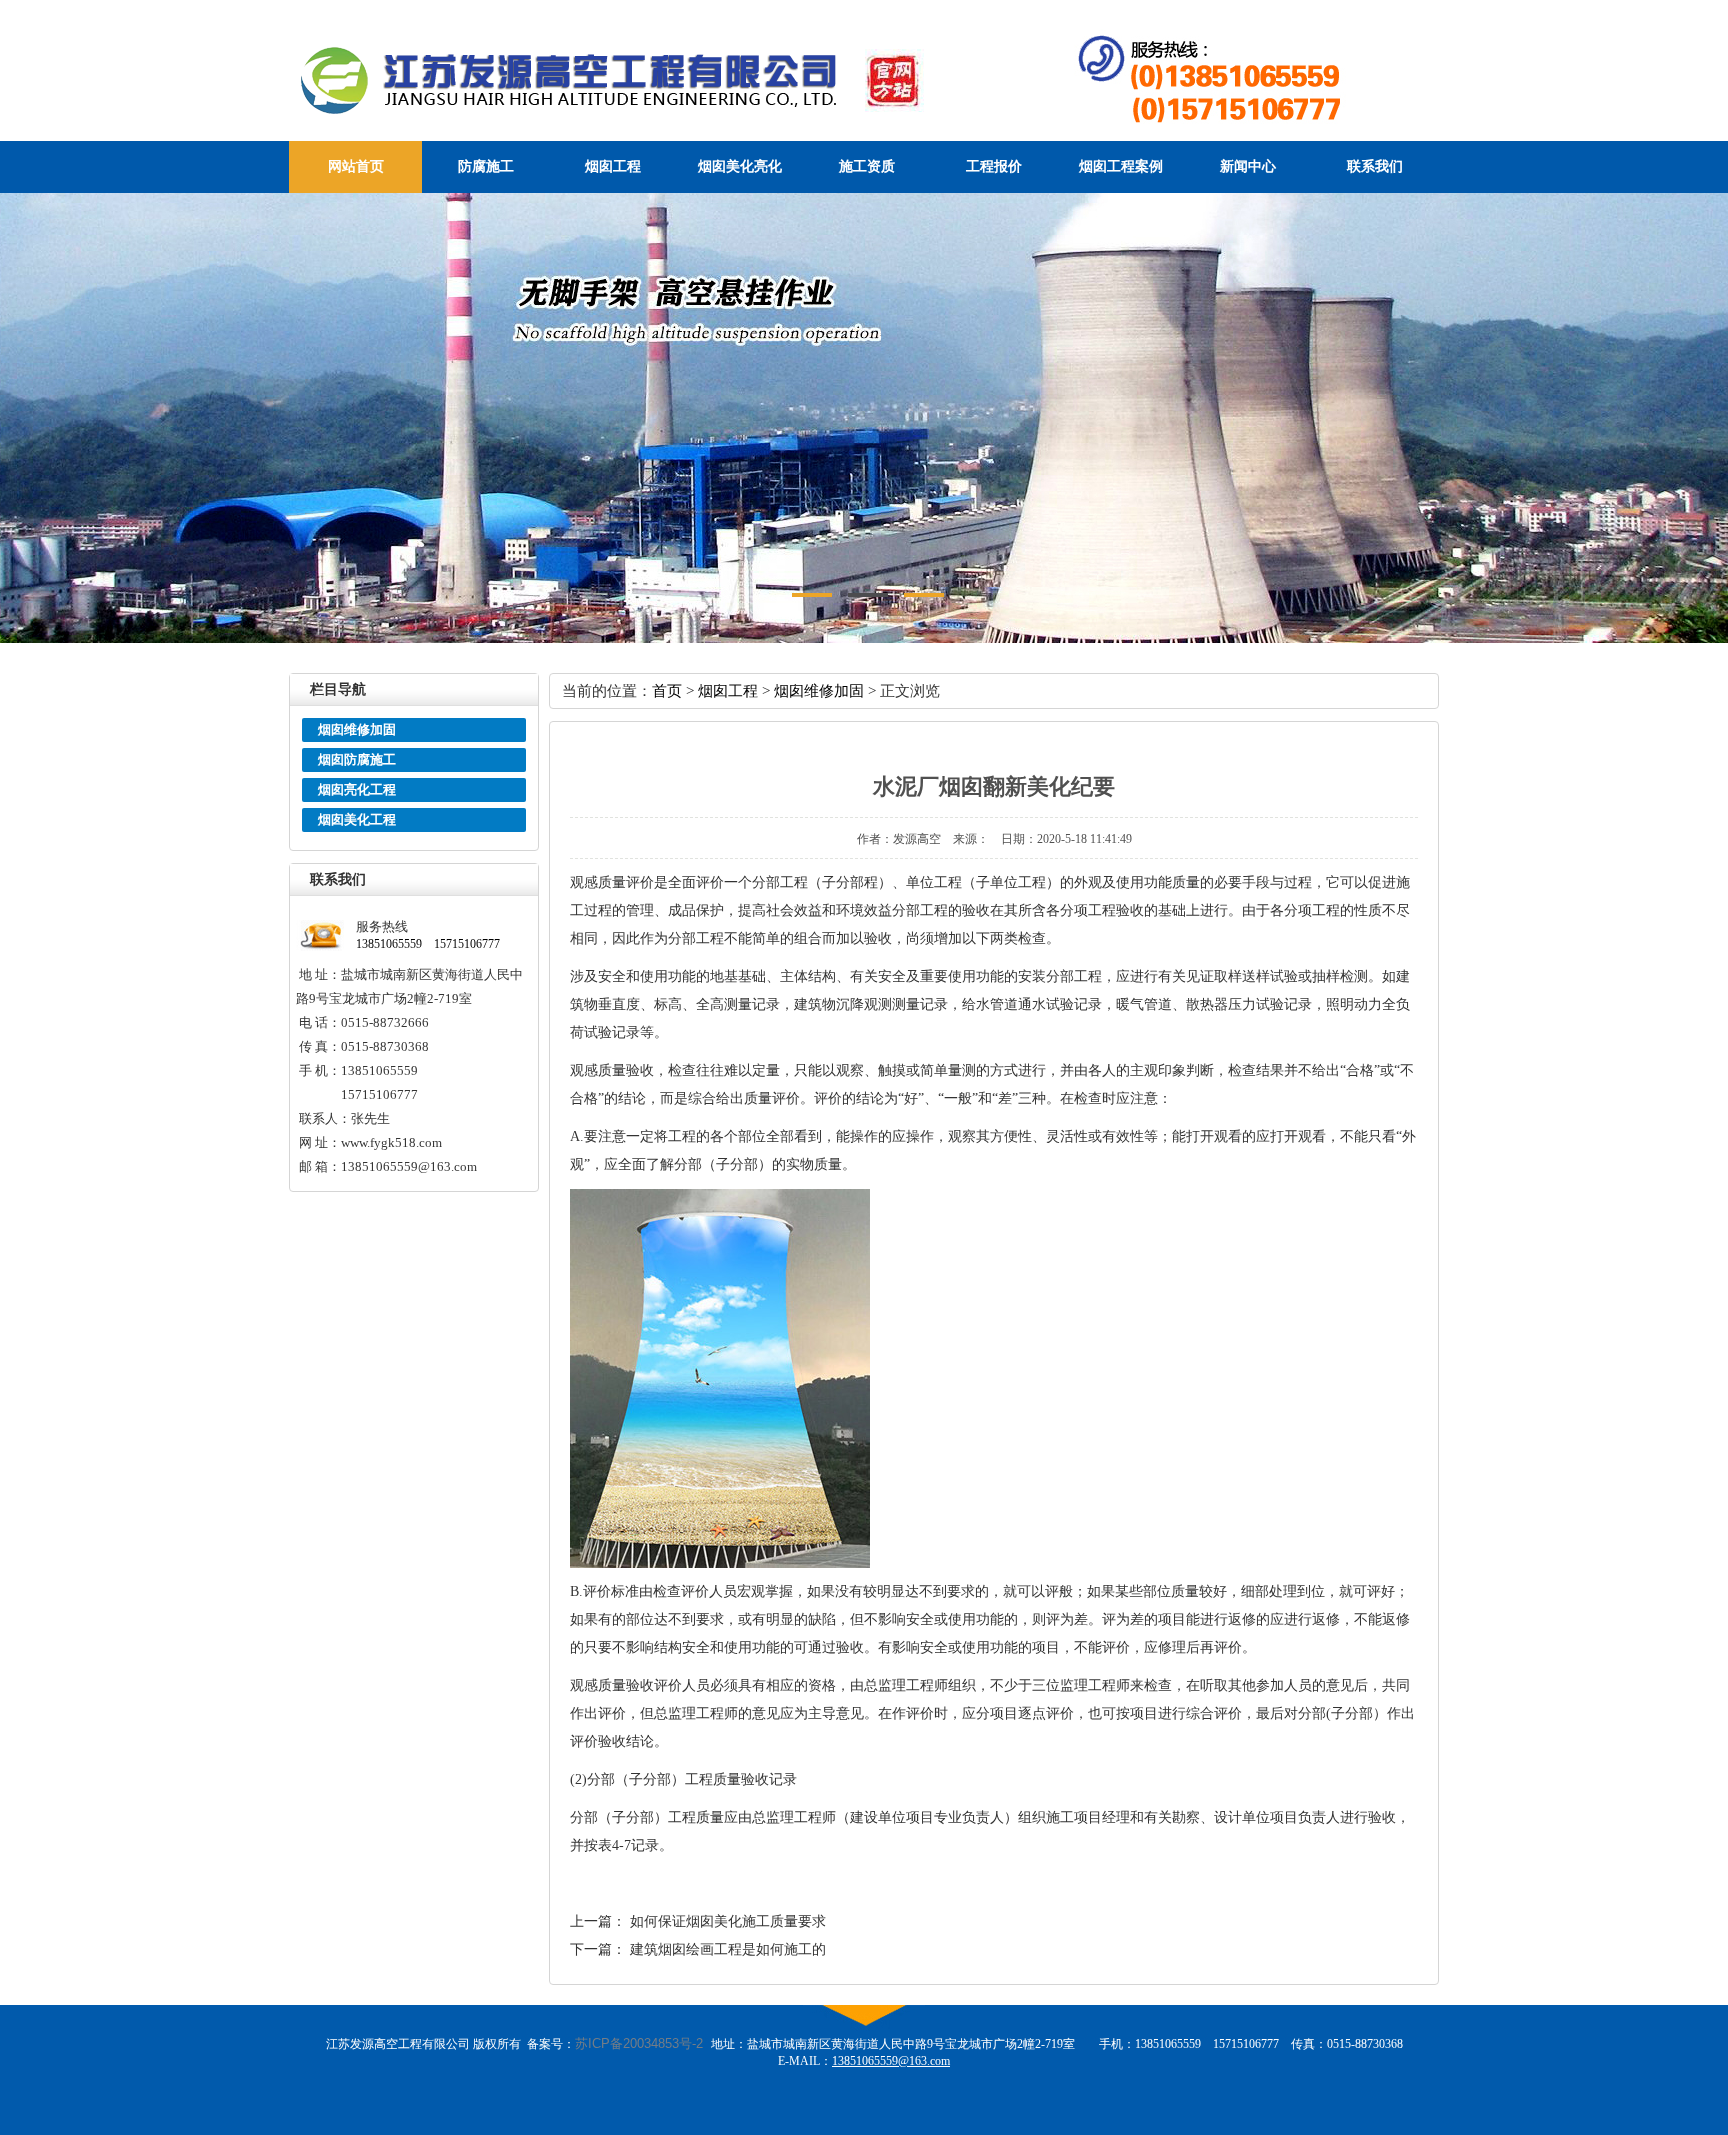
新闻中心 (1248, 166)
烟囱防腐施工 (357, 759)
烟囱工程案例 (1121, 166)
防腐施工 (486, 166)
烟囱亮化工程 (357, 789)
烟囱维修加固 (357, 729)
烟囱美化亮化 (740, 166)
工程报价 (994, 166)
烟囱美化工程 (357, 819)
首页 (667, 690)
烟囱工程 (613, 166)
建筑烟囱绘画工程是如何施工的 (728, 1949)
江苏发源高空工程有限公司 (650, 79)
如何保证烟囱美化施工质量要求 (728, 1921)
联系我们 (1375, 166)
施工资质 (867, 166)
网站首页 (356, 166)
